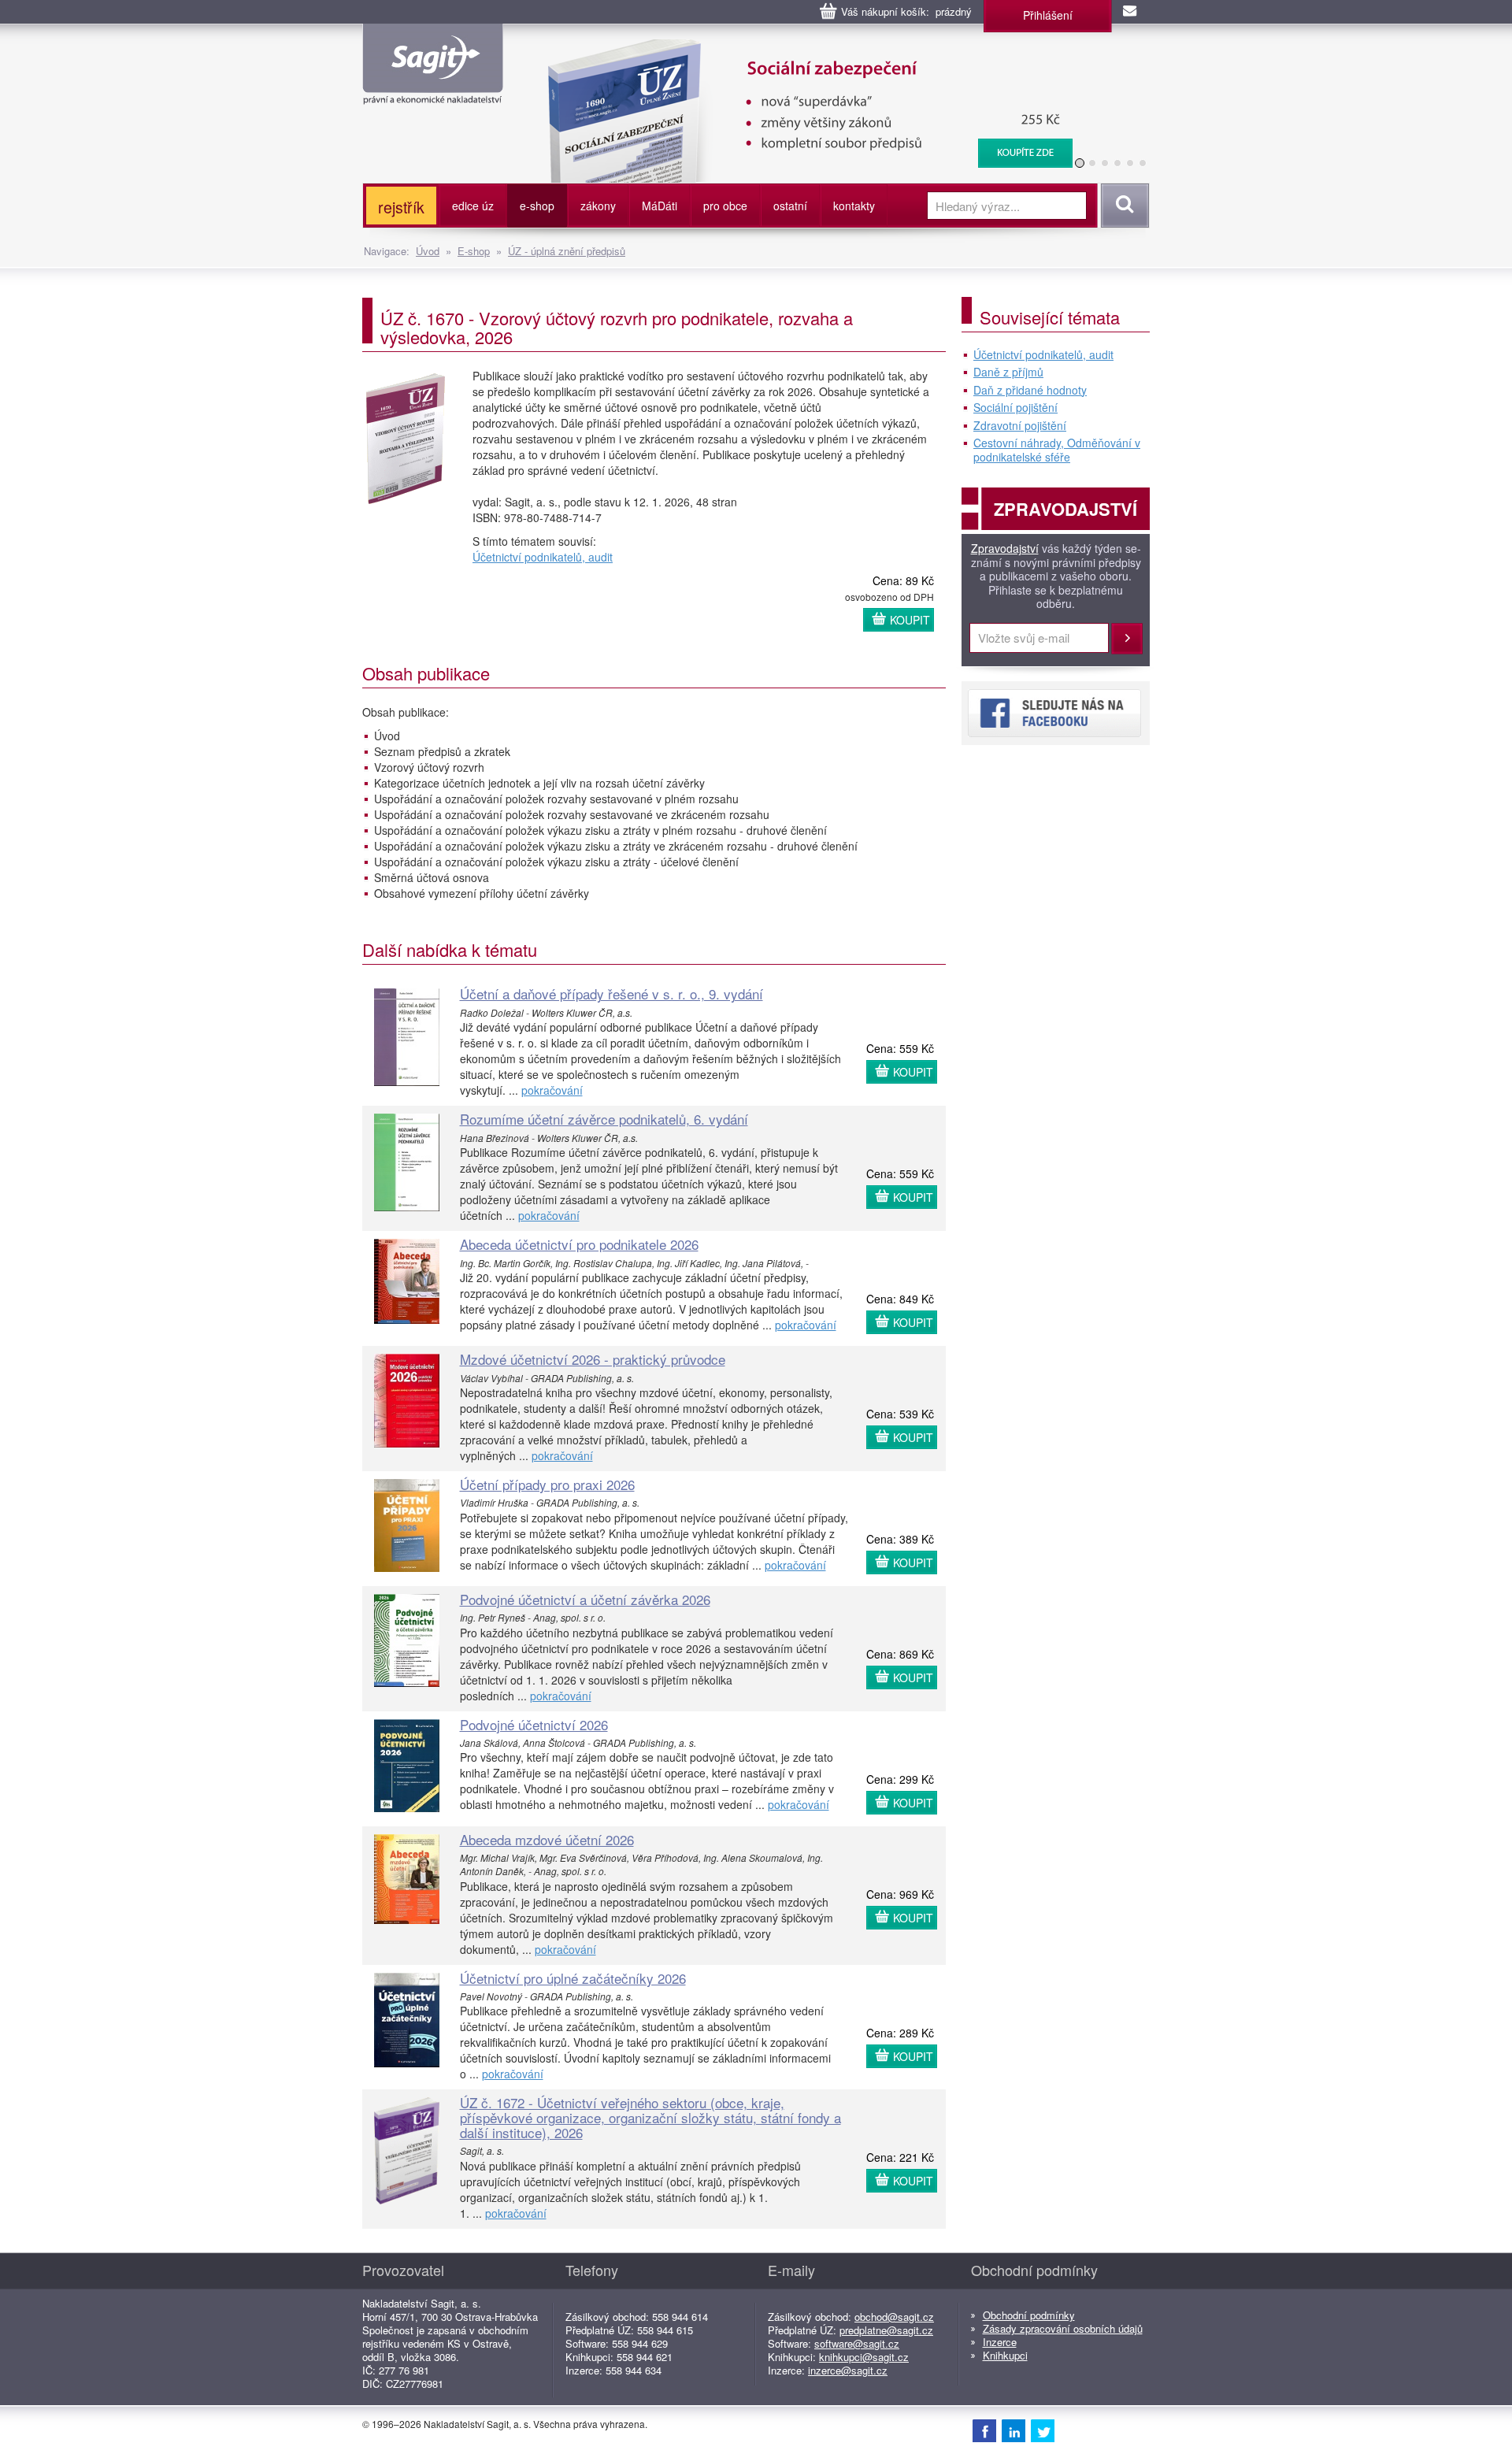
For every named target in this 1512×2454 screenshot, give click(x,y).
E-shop (474, 251)
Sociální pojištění (1015, 408)
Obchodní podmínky (1029, 2315)
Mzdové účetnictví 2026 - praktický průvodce (593, 1359)
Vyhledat (1123, 206)
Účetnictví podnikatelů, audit (543, 557)
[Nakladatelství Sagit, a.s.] (433, 91)
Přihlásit (1127, 639)
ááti (660, 206)
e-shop (537, 206)
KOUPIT (910, 620)
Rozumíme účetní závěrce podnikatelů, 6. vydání (604, 1119)
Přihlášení (1048, 15)
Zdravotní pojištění (1020, 426)
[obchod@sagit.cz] (1131, 12)
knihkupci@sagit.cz (864, 2357)
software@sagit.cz (857, 2343)
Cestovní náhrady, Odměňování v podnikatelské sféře (1057, 450)
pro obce (725, 206)
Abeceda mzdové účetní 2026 (547, 1839)
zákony (598, 206)
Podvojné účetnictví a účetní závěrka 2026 (585, 1599)
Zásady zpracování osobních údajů (1063, 2328)
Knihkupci (1005, 2355)
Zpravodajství (1005, 549)
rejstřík (401, 207)
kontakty (854, 206)
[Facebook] (984, 2430)
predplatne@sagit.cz (886, 2330)
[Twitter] (1043, 2430)
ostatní (790, 206)
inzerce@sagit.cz (848, 2370)
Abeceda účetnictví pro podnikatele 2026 (579, 1244)
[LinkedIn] (1014, 2430)
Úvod (428, 251)
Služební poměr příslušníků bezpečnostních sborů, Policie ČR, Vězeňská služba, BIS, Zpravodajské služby (800, 55)
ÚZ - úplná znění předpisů (567, 251)
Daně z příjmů (1008, 373)
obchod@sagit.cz (894, 2317)
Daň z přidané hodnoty (1030, 391)
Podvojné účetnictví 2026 (534, 1724)
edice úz (473, 206)
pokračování (552, 1090)
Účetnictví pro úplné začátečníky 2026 (573, 1978)
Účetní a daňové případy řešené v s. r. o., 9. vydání (611, 993)
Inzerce (1000, 2342)
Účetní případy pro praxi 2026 (547, 1484)
